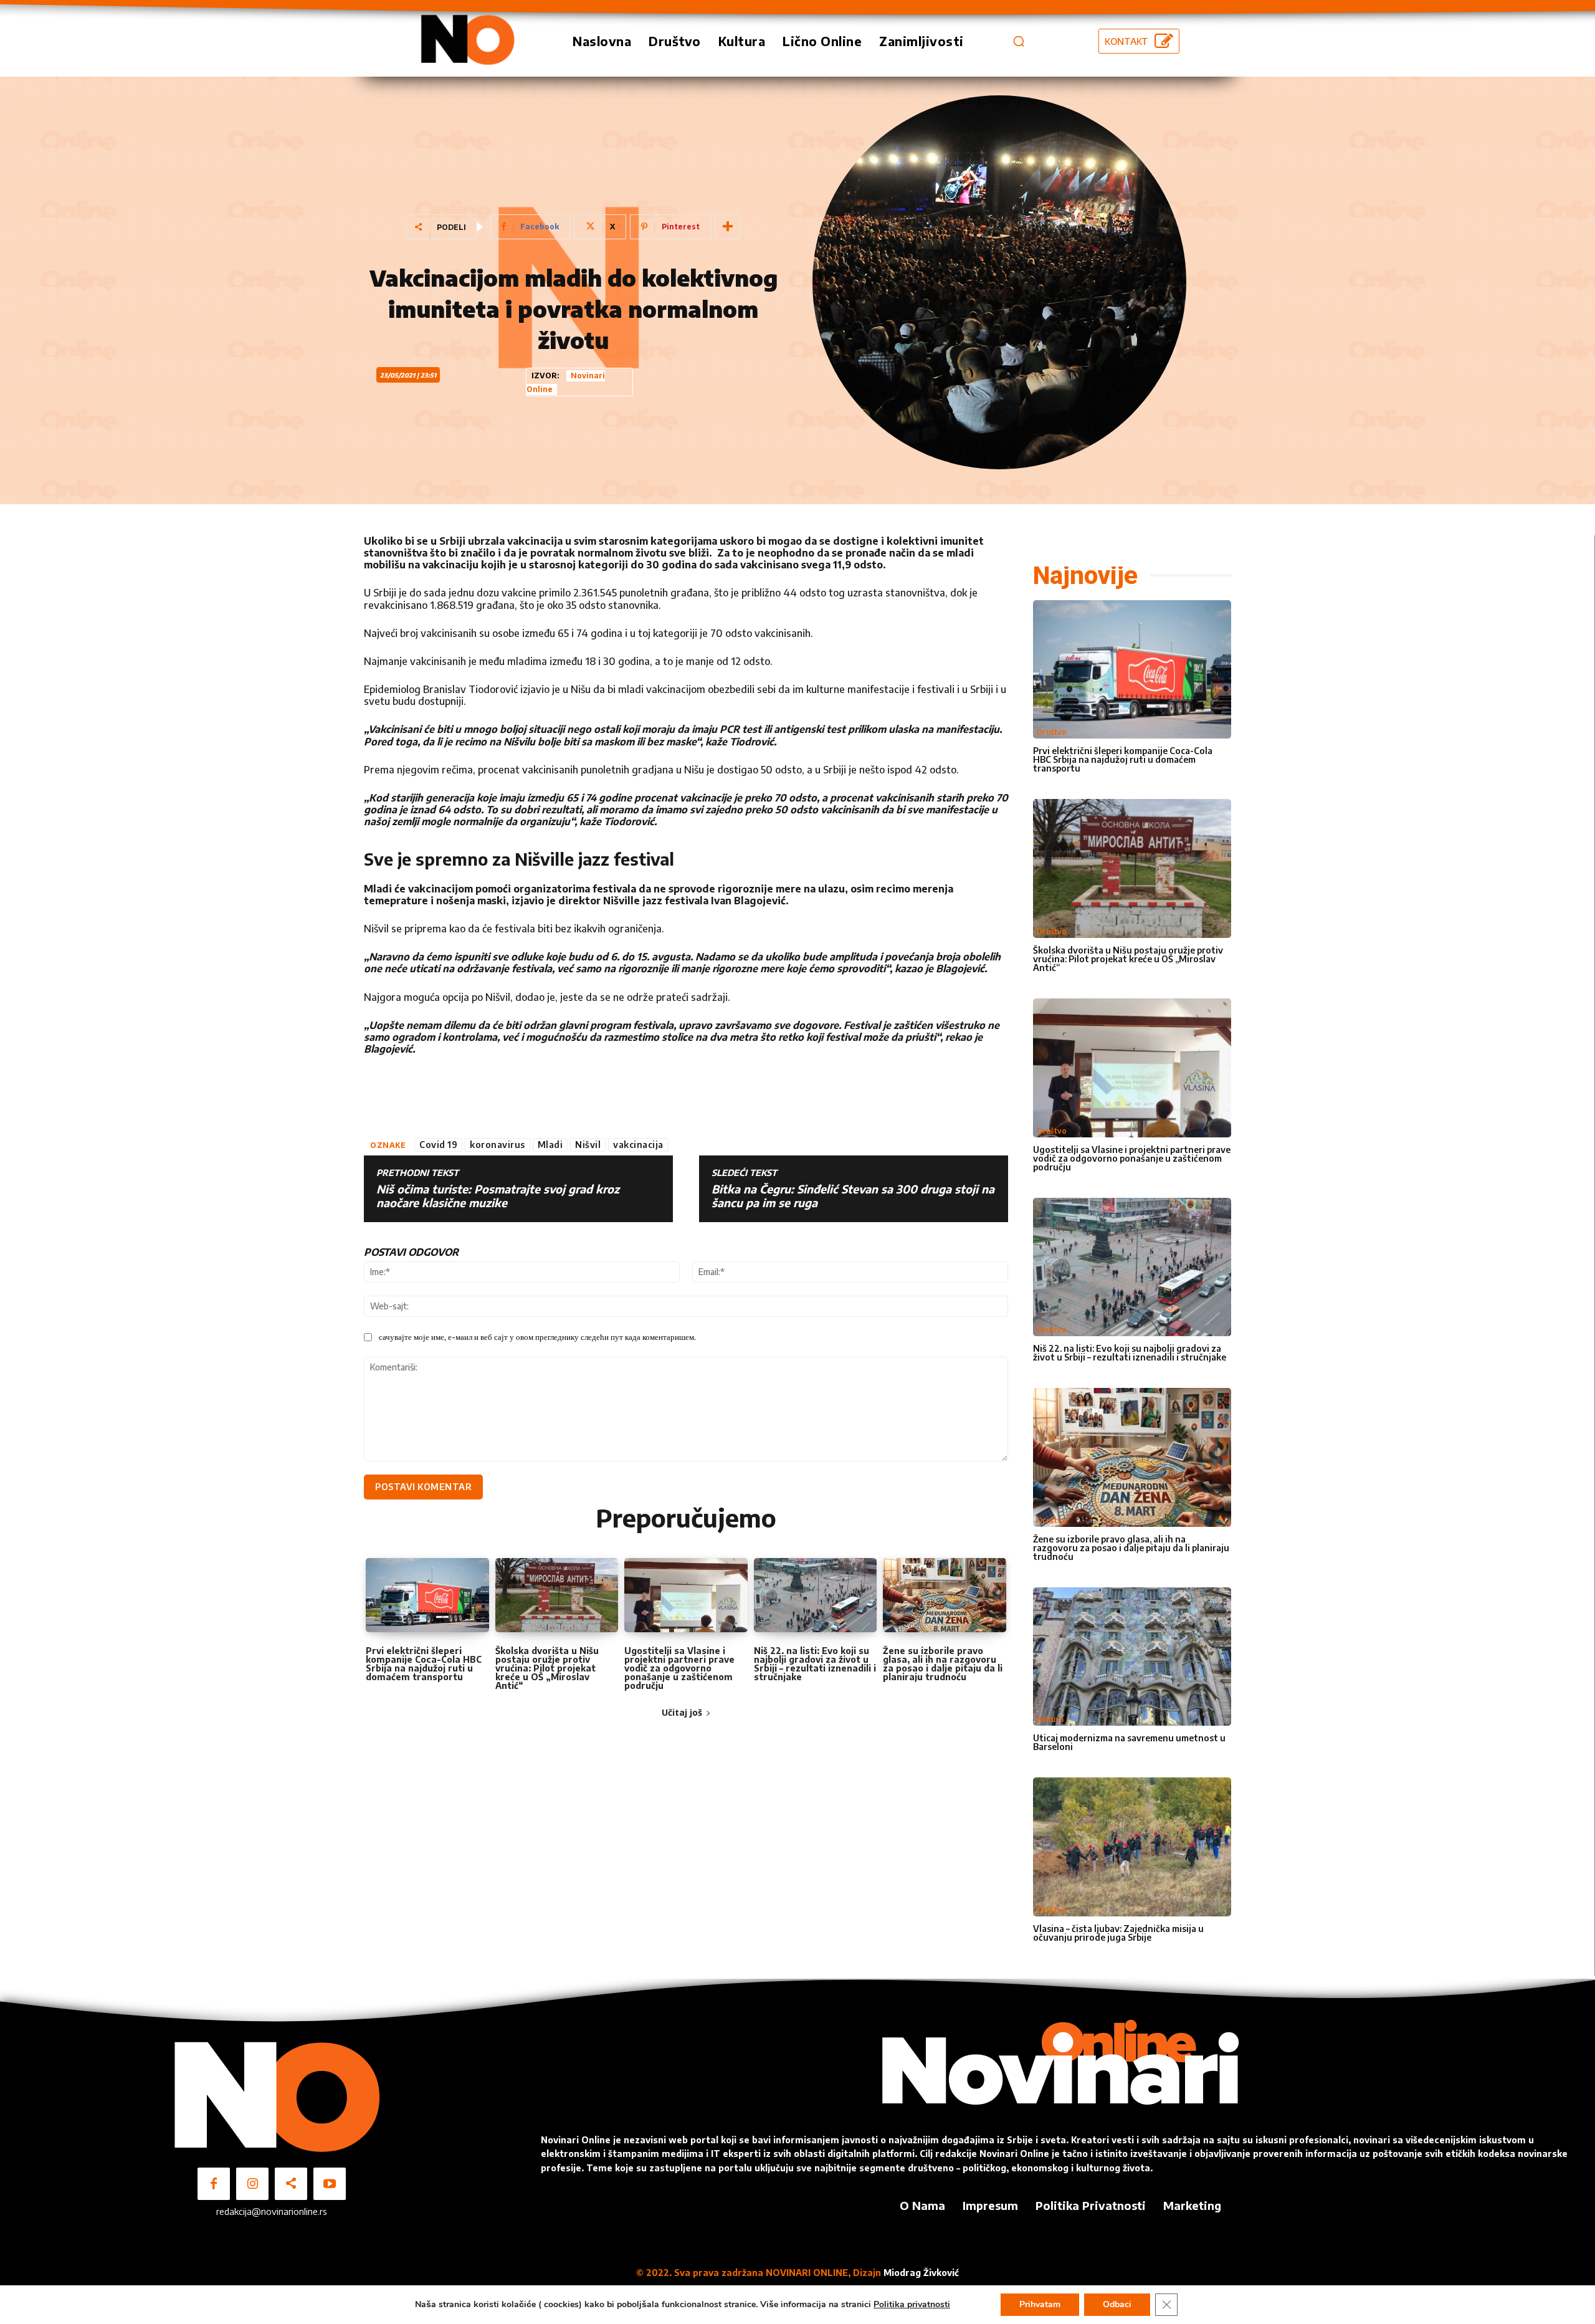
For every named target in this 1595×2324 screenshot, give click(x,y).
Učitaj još (682, 1712)
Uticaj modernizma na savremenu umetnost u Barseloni (1129, 1742)
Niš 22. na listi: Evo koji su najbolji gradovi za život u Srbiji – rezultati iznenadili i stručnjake (815, 1664)
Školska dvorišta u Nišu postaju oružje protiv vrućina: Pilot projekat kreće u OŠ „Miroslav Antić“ (547, 1668)
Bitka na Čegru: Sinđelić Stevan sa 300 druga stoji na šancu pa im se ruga (853, 1196)
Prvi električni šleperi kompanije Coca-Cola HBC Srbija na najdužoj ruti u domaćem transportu (424, 1664)
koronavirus (498, 1145)
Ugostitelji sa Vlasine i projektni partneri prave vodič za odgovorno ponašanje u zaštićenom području (679, 1668)
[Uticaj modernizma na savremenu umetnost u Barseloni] (1132, 1657)
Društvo (1052, 732)
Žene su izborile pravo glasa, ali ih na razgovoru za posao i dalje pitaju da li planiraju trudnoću (943, 1664)
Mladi (550, 1145)
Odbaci (1117, 2304)
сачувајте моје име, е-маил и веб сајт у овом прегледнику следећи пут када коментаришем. (537, 1337)
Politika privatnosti (912, 2304)
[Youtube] (330, 2184)
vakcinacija (638, 1145)
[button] (1019, 41)
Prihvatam (1040, 2304)
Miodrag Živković (921, 2273)
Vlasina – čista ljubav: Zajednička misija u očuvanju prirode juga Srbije (1118, 1933)
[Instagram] (252, 2184)
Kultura (1050, 1719)
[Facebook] (214, 2184)
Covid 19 (438, 1145)
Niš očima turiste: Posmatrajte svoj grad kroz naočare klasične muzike (498, 1196)
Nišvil (588, 1145)
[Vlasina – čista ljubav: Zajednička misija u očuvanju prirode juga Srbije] (1132, 1847)
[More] (728, 227)
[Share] (291, 2184)
